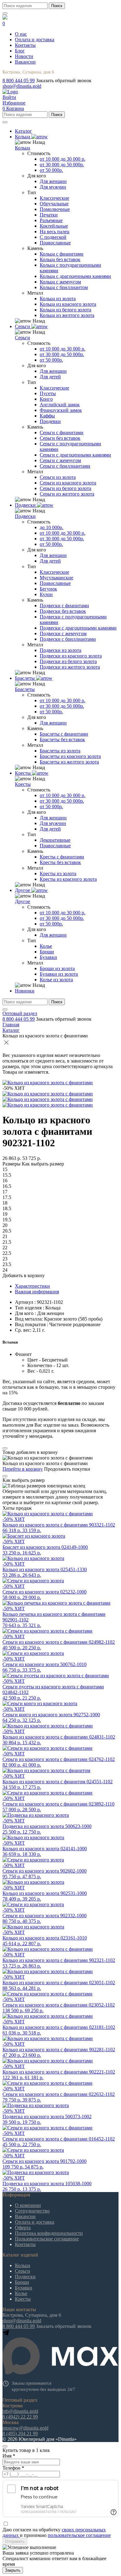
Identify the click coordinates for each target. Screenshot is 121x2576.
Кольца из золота (58, 299)
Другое (22, 901)
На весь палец (55, 232)
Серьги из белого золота (65, 488)
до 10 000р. (52, 527)
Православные (55, 243)
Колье (46, 946)
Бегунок (48, 589)
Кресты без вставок (60, 862)
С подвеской (53, 237)
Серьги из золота (58, 477)
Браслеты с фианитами (64, 734)
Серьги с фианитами (62, 432)
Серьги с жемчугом (60, 460)
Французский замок (61, 410)
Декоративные (55, 840)
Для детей (50, 377)
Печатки (49, 215)
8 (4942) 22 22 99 (20, 2417)
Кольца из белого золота (65, 310)
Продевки (50, 421)
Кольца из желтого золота (67, 315)
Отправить (15, 2541)
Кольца (22, 148)
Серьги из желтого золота (67, 494)
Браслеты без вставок (62, 740)
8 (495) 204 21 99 (20, 2433)
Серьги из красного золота (68, 483)
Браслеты (25, 689)
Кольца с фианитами (62, 254)
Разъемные (51, 220)
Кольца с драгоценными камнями (75, 276)
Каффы (47, 416)
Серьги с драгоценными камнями (75, 455)
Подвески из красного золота (71, 656)
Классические (54, 198)
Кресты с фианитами (62, 857)
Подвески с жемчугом (63, 633)
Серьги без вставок (60, 438)
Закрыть (13, 2570)
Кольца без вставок (60, 259)
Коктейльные (54, 226)
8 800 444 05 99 (19, 80)
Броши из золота (57, 968)
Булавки (48, 957)
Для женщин (53, 181)
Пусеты (48, 393)
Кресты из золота (58, 874)
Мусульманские (56, 578)
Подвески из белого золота (68, 661)
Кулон (46, 594)
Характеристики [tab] (32, 1286)
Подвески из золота (60, 650)
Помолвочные (55, 209)
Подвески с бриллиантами (68, 639)
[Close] (5, 1448)
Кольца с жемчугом (60, 282)
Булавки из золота (59, 974)
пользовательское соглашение (79, 2535)
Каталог (11, 1030)
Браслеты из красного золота (70, 756)
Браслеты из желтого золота (69, 762)
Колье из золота (56, 980)
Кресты (23, 784)
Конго (46, 399)
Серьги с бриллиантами (65, 466)
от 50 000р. (51, 170)
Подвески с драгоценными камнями (78, 628)
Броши (47, 952)
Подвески (25, 516)
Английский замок (60, 405)
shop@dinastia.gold (22, 86)
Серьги (22, 338)
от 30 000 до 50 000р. (62, 165)
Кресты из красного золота (68, 879)
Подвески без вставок (63, 611)
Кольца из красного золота (68, 304)
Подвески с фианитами (64, 606)
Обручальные (54, 204)
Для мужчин (53, 187)
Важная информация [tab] (37, 1292)
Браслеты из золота (60, 751)
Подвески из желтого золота (70, 667)
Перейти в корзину (23, 1469)
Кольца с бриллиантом (64, 287)
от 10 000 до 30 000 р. (63, 159)
